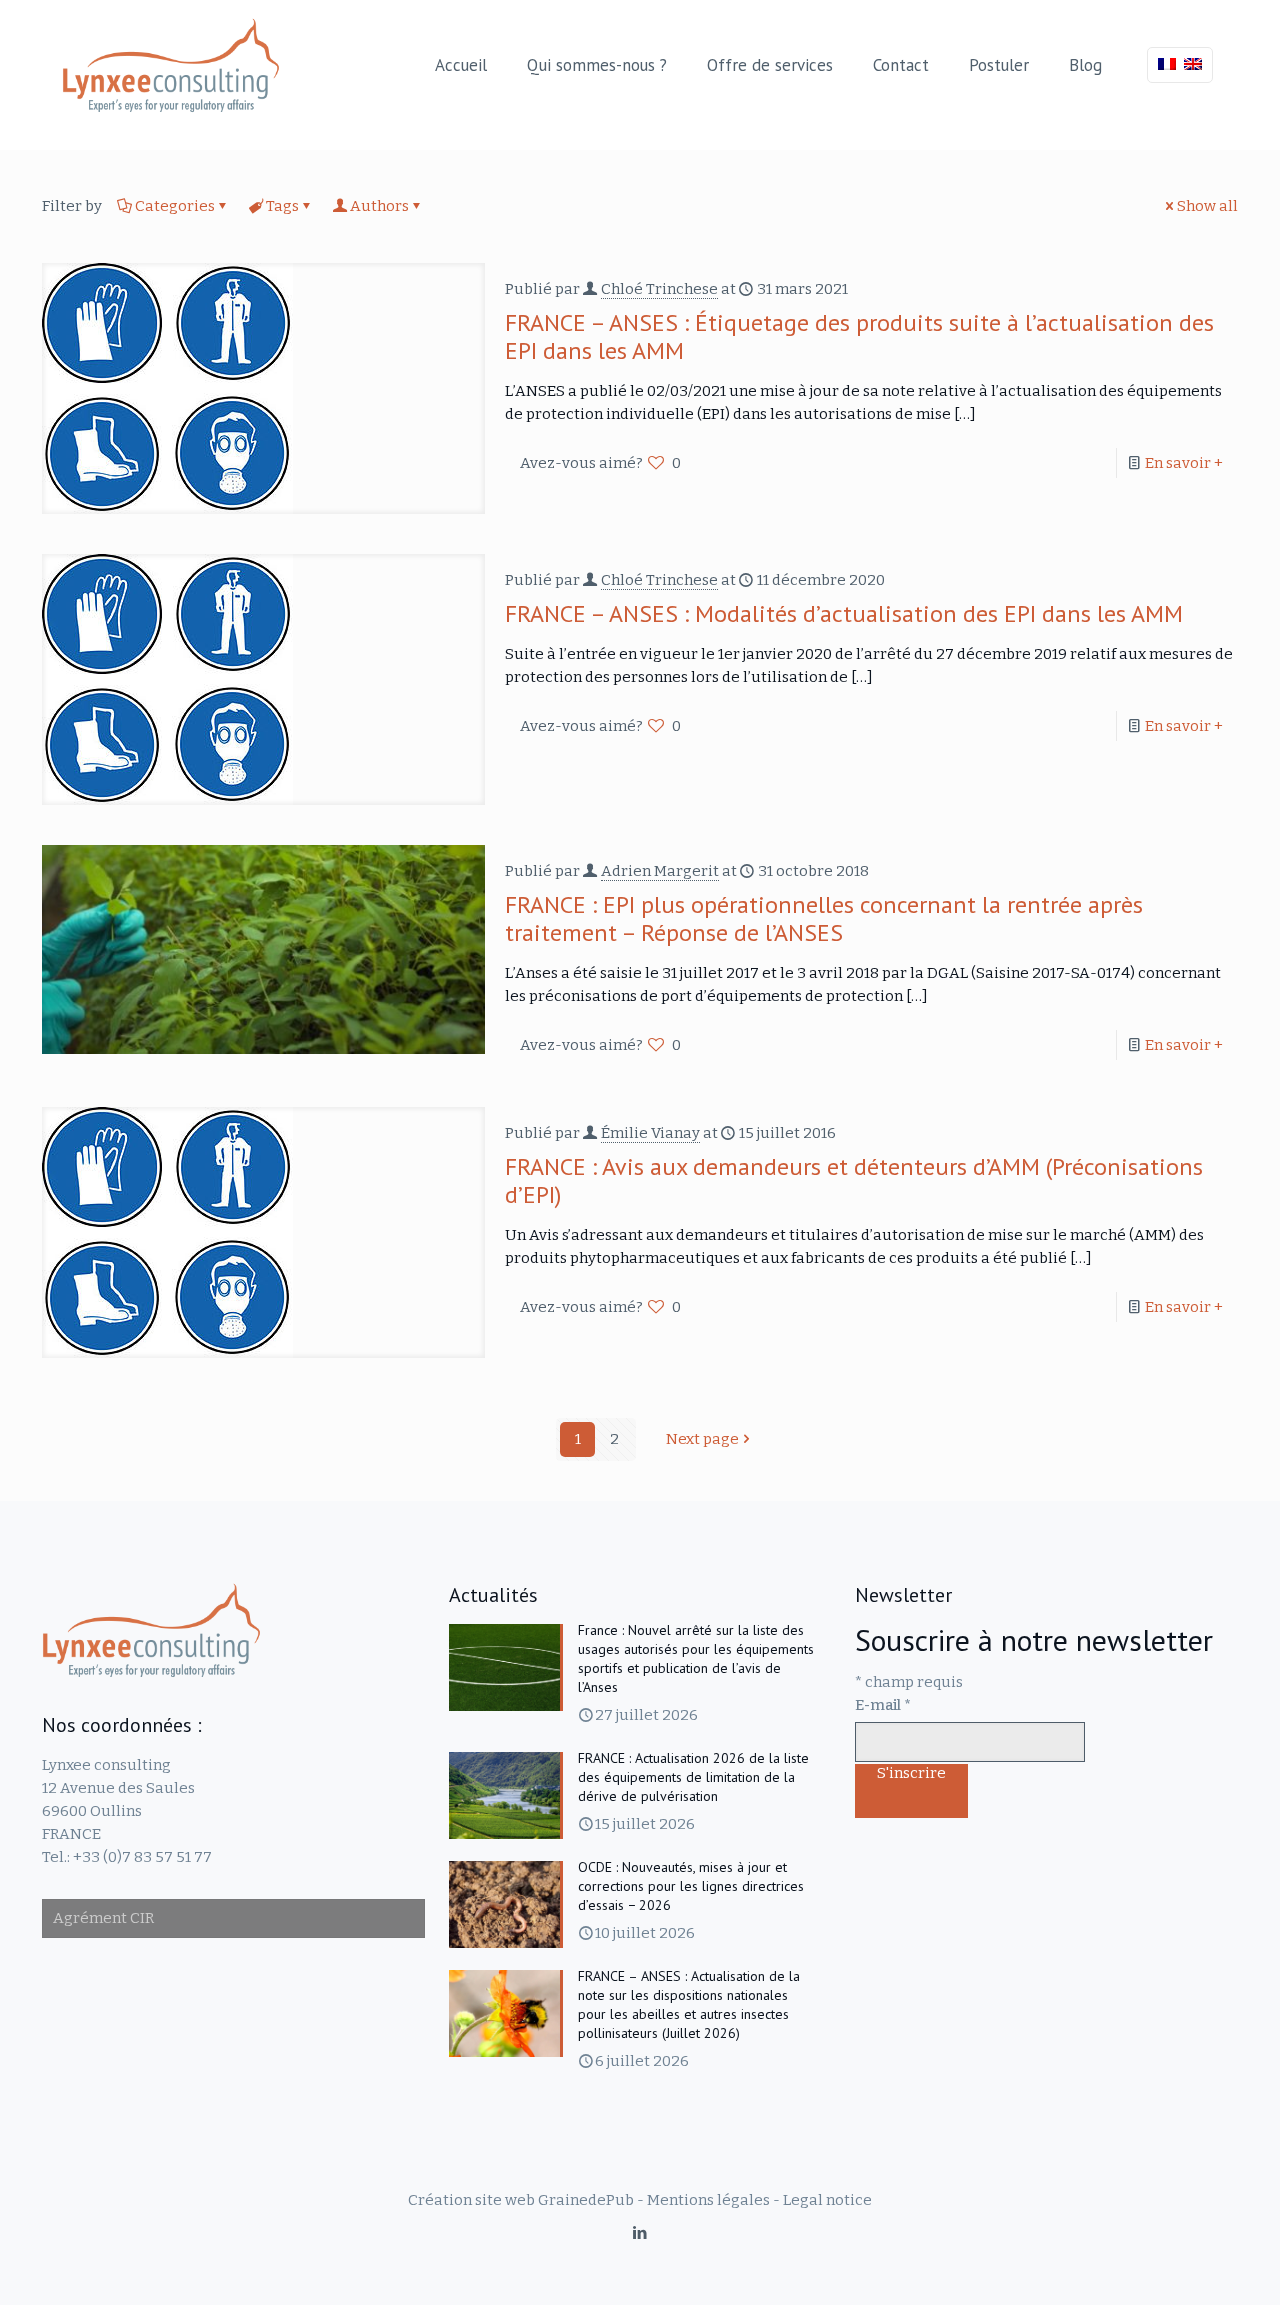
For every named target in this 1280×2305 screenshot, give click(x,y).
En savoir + (1184, 463)
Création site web (471, 2200)
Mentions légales (708, 2200)
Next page (702, 1439)
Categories (175, 206)
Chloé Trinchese (659, 289)
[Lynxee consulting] (171, 65)
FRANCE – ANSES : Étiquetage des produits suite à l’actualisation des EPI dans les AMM (859, 336)
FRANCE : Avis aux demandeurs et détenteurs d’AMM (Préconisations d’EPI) (854, 1180)
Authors (379, 206)
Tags (282, 206)
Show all (1207, 206)
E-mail (883, 1705)
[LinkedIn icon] (640, 2233)
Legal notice (827, 2200)
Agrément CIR (103, 1918)
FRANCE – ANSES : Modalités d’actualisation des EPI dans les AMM (844, 613)
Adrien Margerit (660, 871)
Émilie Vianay (650, 1133)
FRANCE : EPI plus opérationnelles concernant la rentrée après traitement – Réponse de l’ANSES (824, 918)
